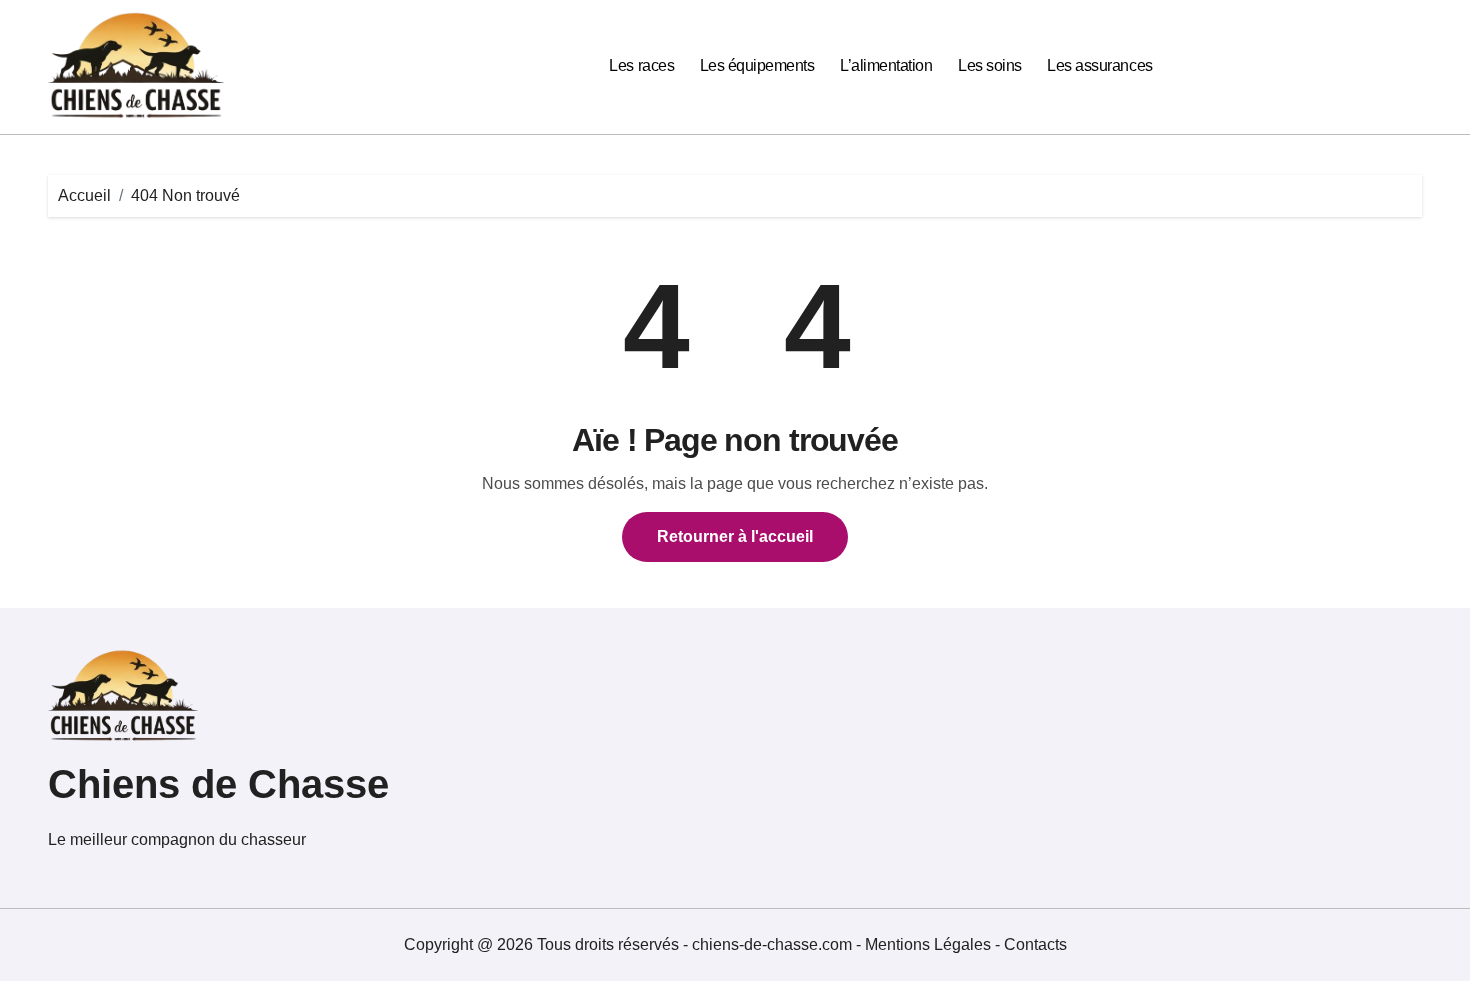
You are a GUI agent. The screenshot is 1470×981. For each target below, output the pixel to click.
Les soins (990, 65)
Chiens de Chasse (218, 784)
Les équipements (757, 65)
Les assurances (1099, 65)
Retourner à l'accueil (735, 536)
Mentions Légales (930, 944)
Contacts (1035, 944)
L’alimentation (886, 65)
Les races (641, 65)
